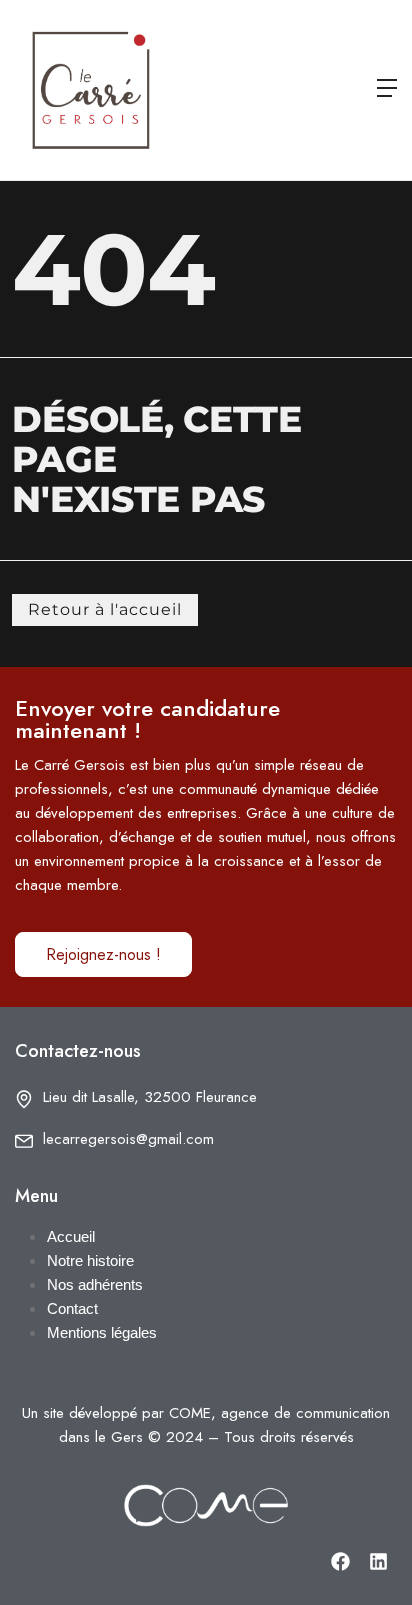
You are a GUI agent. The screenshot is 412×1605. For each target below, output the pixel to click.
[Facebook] (340, 1561)
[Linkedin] (378, 1561)
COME (190, 1413)
